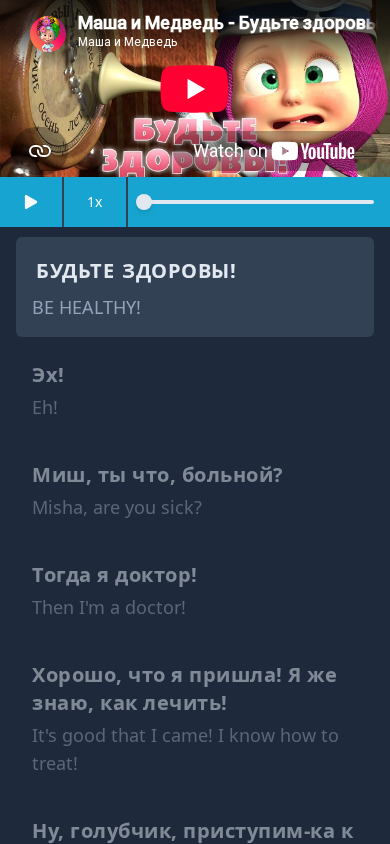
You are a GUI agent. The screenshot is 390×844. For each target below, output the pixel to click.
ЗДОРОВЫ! (179, 270)
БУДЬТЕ (75, 270)
